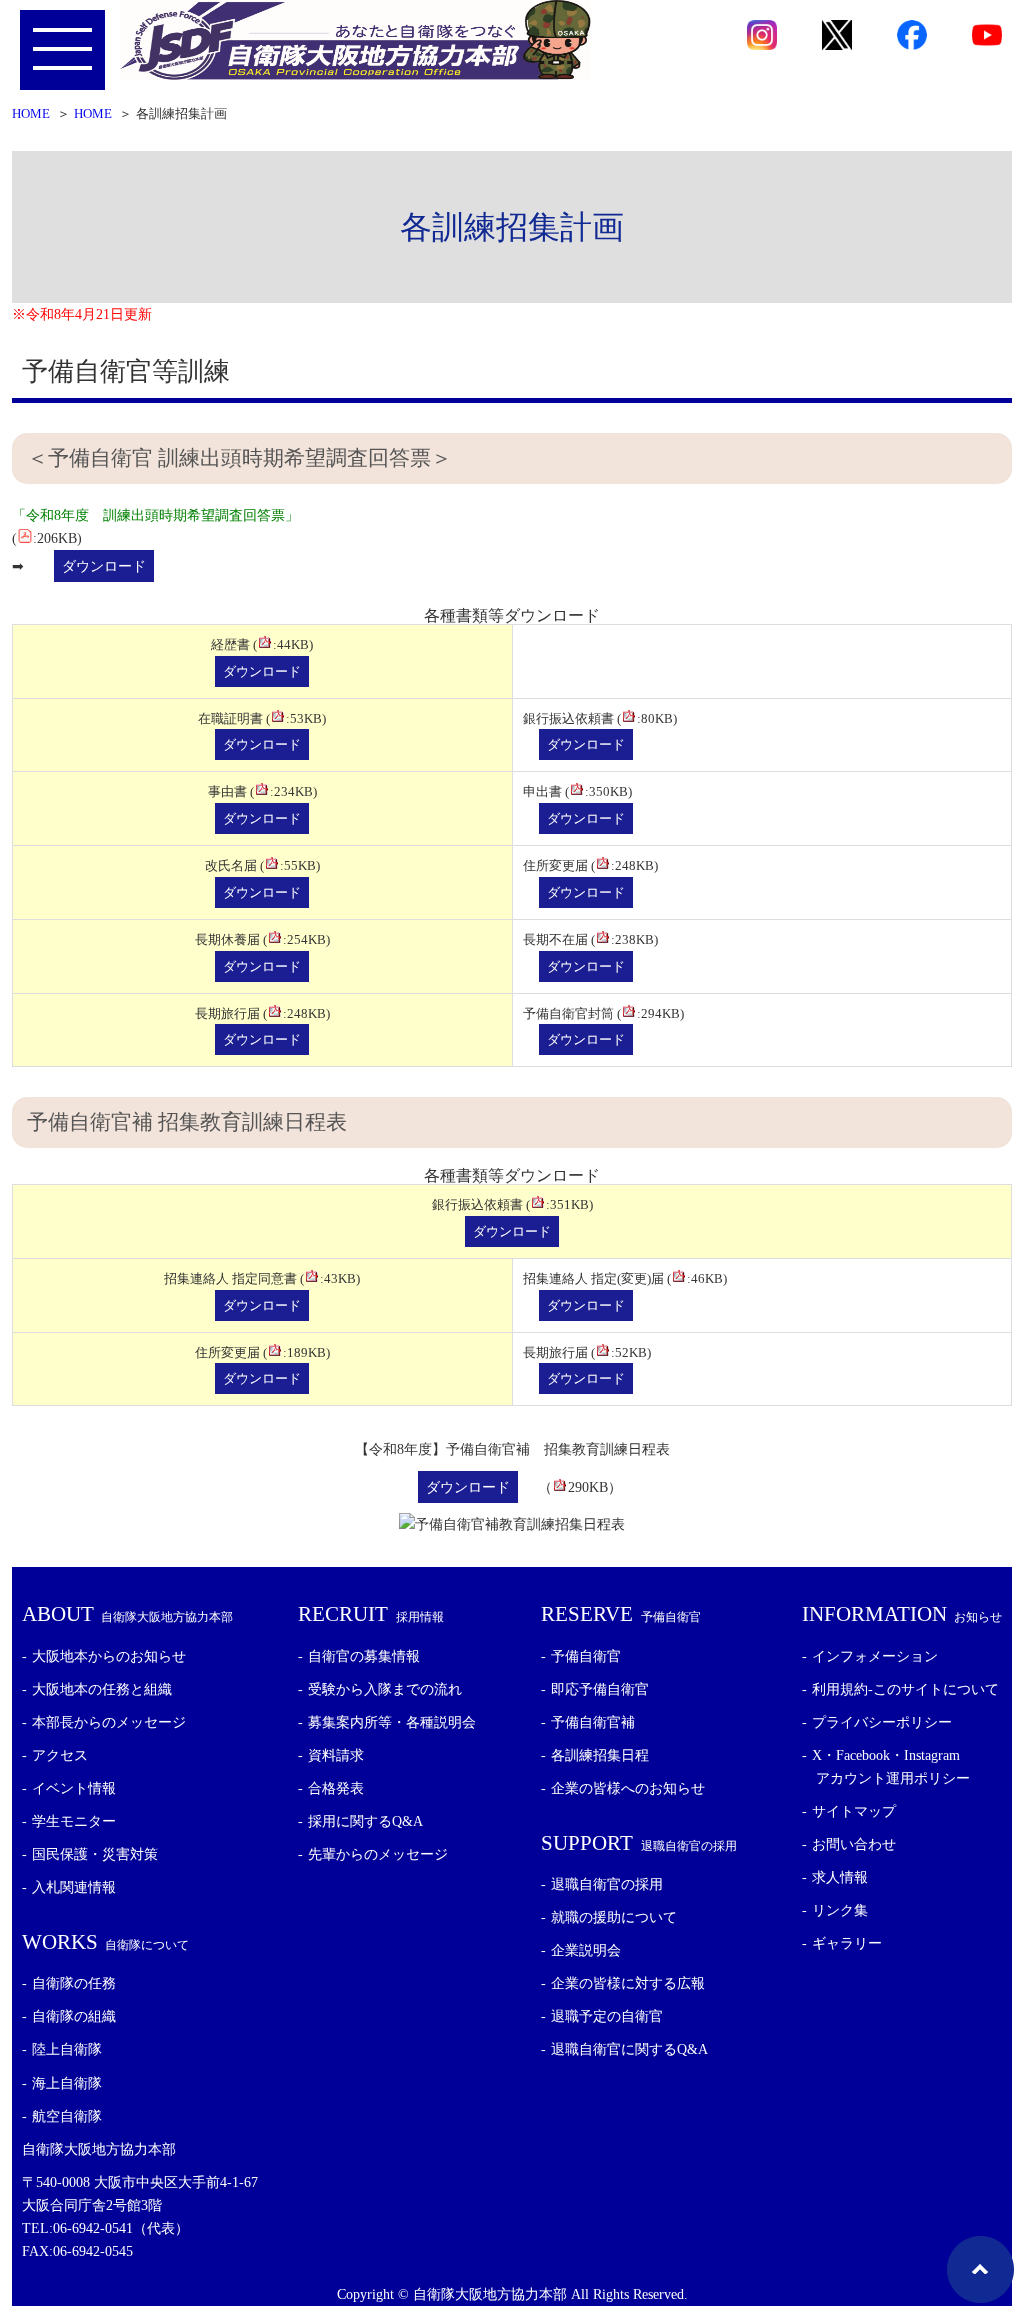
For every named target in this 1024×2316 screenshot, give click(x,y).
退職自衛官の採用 (607, 1884)
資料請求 (336, 1755)
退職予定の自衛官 (607, 2016)
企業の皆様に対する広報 (628, 1983)
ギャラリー (847, 1943)
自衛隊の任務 (74, 1983)
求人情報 (840, 1877)
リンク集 (840, 1910)
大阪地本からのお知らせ (109, 1656)
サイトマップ (854, 1811)
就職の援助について (614, 1917)
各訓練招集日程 (600, 1755)
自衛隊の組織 (74, 2016)
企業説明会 (586, 1950)
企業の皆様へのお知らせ (628, 1788)
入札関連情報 (74, 1887)
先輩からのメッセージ (378, 1854)
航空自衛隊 (67, 2116)
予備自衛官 (586, 1656)
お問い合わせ (854, 1844)
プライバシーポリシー (882, 1722)
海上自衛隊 (67, 2083)
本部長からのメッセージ (109, 1722)
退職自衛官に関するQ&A (629, 2049)
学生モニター (74, 1821)
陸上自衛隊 (67, 2049)
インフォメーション (875, 1656)
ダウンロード (104, 566)
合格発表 (336, 1788)
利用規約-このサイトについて (905, 1689)
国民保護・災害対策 (95, 1854)
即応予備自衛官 (600, 1689)
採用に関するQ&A (365, 1821)
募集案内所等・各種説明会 (392, 1722)
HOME (31, 114)
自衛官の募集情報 (364, 1656)
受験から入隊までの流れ (385, 1689)
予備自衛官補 (593, 1722)
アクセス (60, 1755)
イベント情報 (74, 1788)
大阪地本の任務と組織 (102, 1689)
